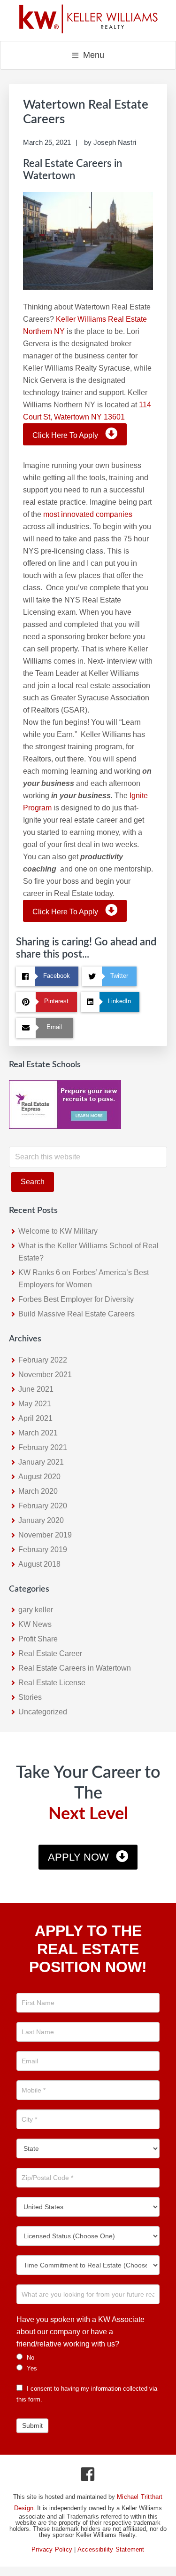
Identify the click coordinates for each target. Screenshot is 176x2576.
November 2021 (45, 1375)
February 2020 (43, 1506)
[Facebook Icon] (88, 2477)
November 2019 (45, 1535)
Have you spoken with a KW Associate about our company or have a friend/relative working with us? (80, 2332)
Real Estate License (52, 1683)
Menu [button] (94, 55)
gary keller (36, 1610)
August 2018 (39, 1564)
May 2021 (35, 1404)
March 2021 (38, 1433)
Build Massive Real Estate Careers (77, 1314)
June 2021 (36, 1389)
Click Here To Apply (65, 435)
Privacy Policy (52, 2549)
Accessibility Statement (111, 2549)
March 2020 (38, 1491)
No (30, 2358)
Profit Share (38, 1639)
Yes (31, 2368)
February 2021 (43, 1447)
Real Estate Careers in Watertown (75, 1668)
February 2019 (43, 1550)
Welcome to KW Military (58, 1231)
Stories (30, 1697)
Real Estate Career (50, 1653)
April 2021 (35, 1418)
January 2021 (41, 1462)
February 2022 (43, 1360)
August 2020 (39, 1477)
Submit (32, 2425)
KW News (35, 1624)
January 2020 (41, 1520)
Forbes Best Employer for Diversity (76, 1299)
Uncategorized (43, 1712)
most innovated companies (88, 514)
